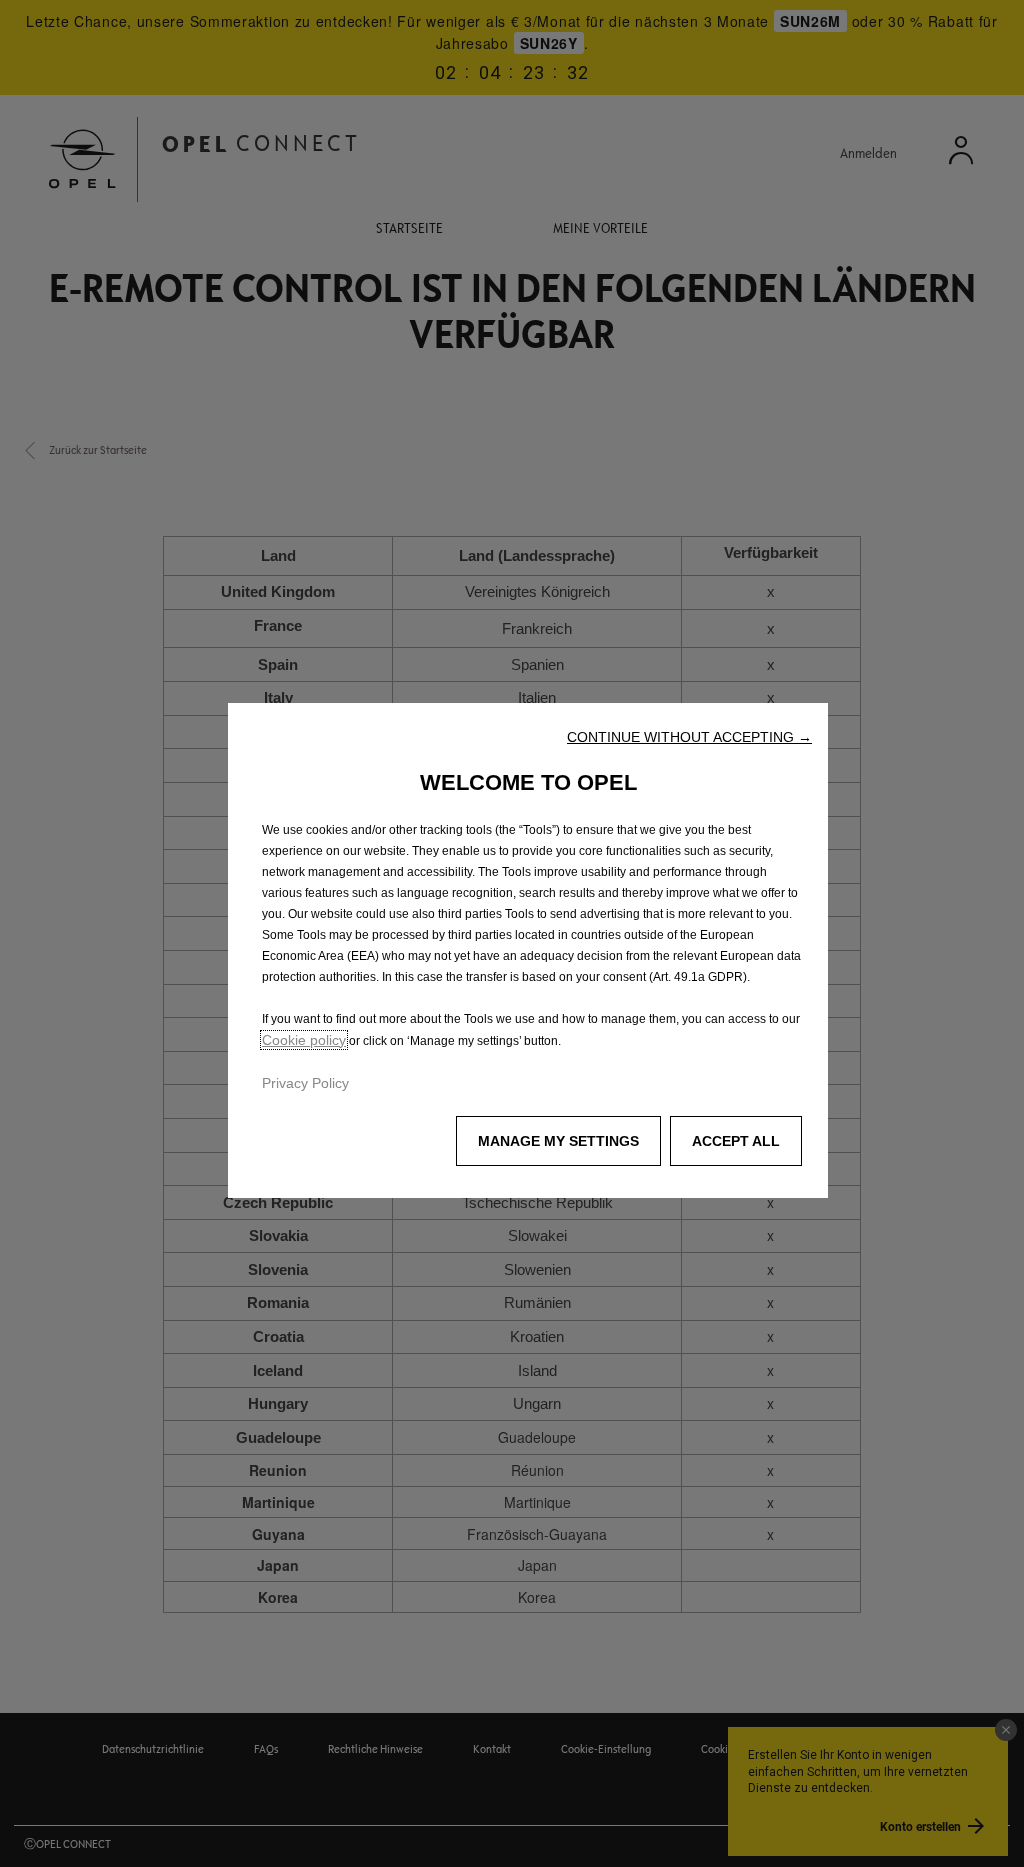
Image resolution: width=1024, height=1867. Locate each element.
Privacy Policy (305, 1083)
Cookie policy (304, 1040)
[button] (689, 737)
